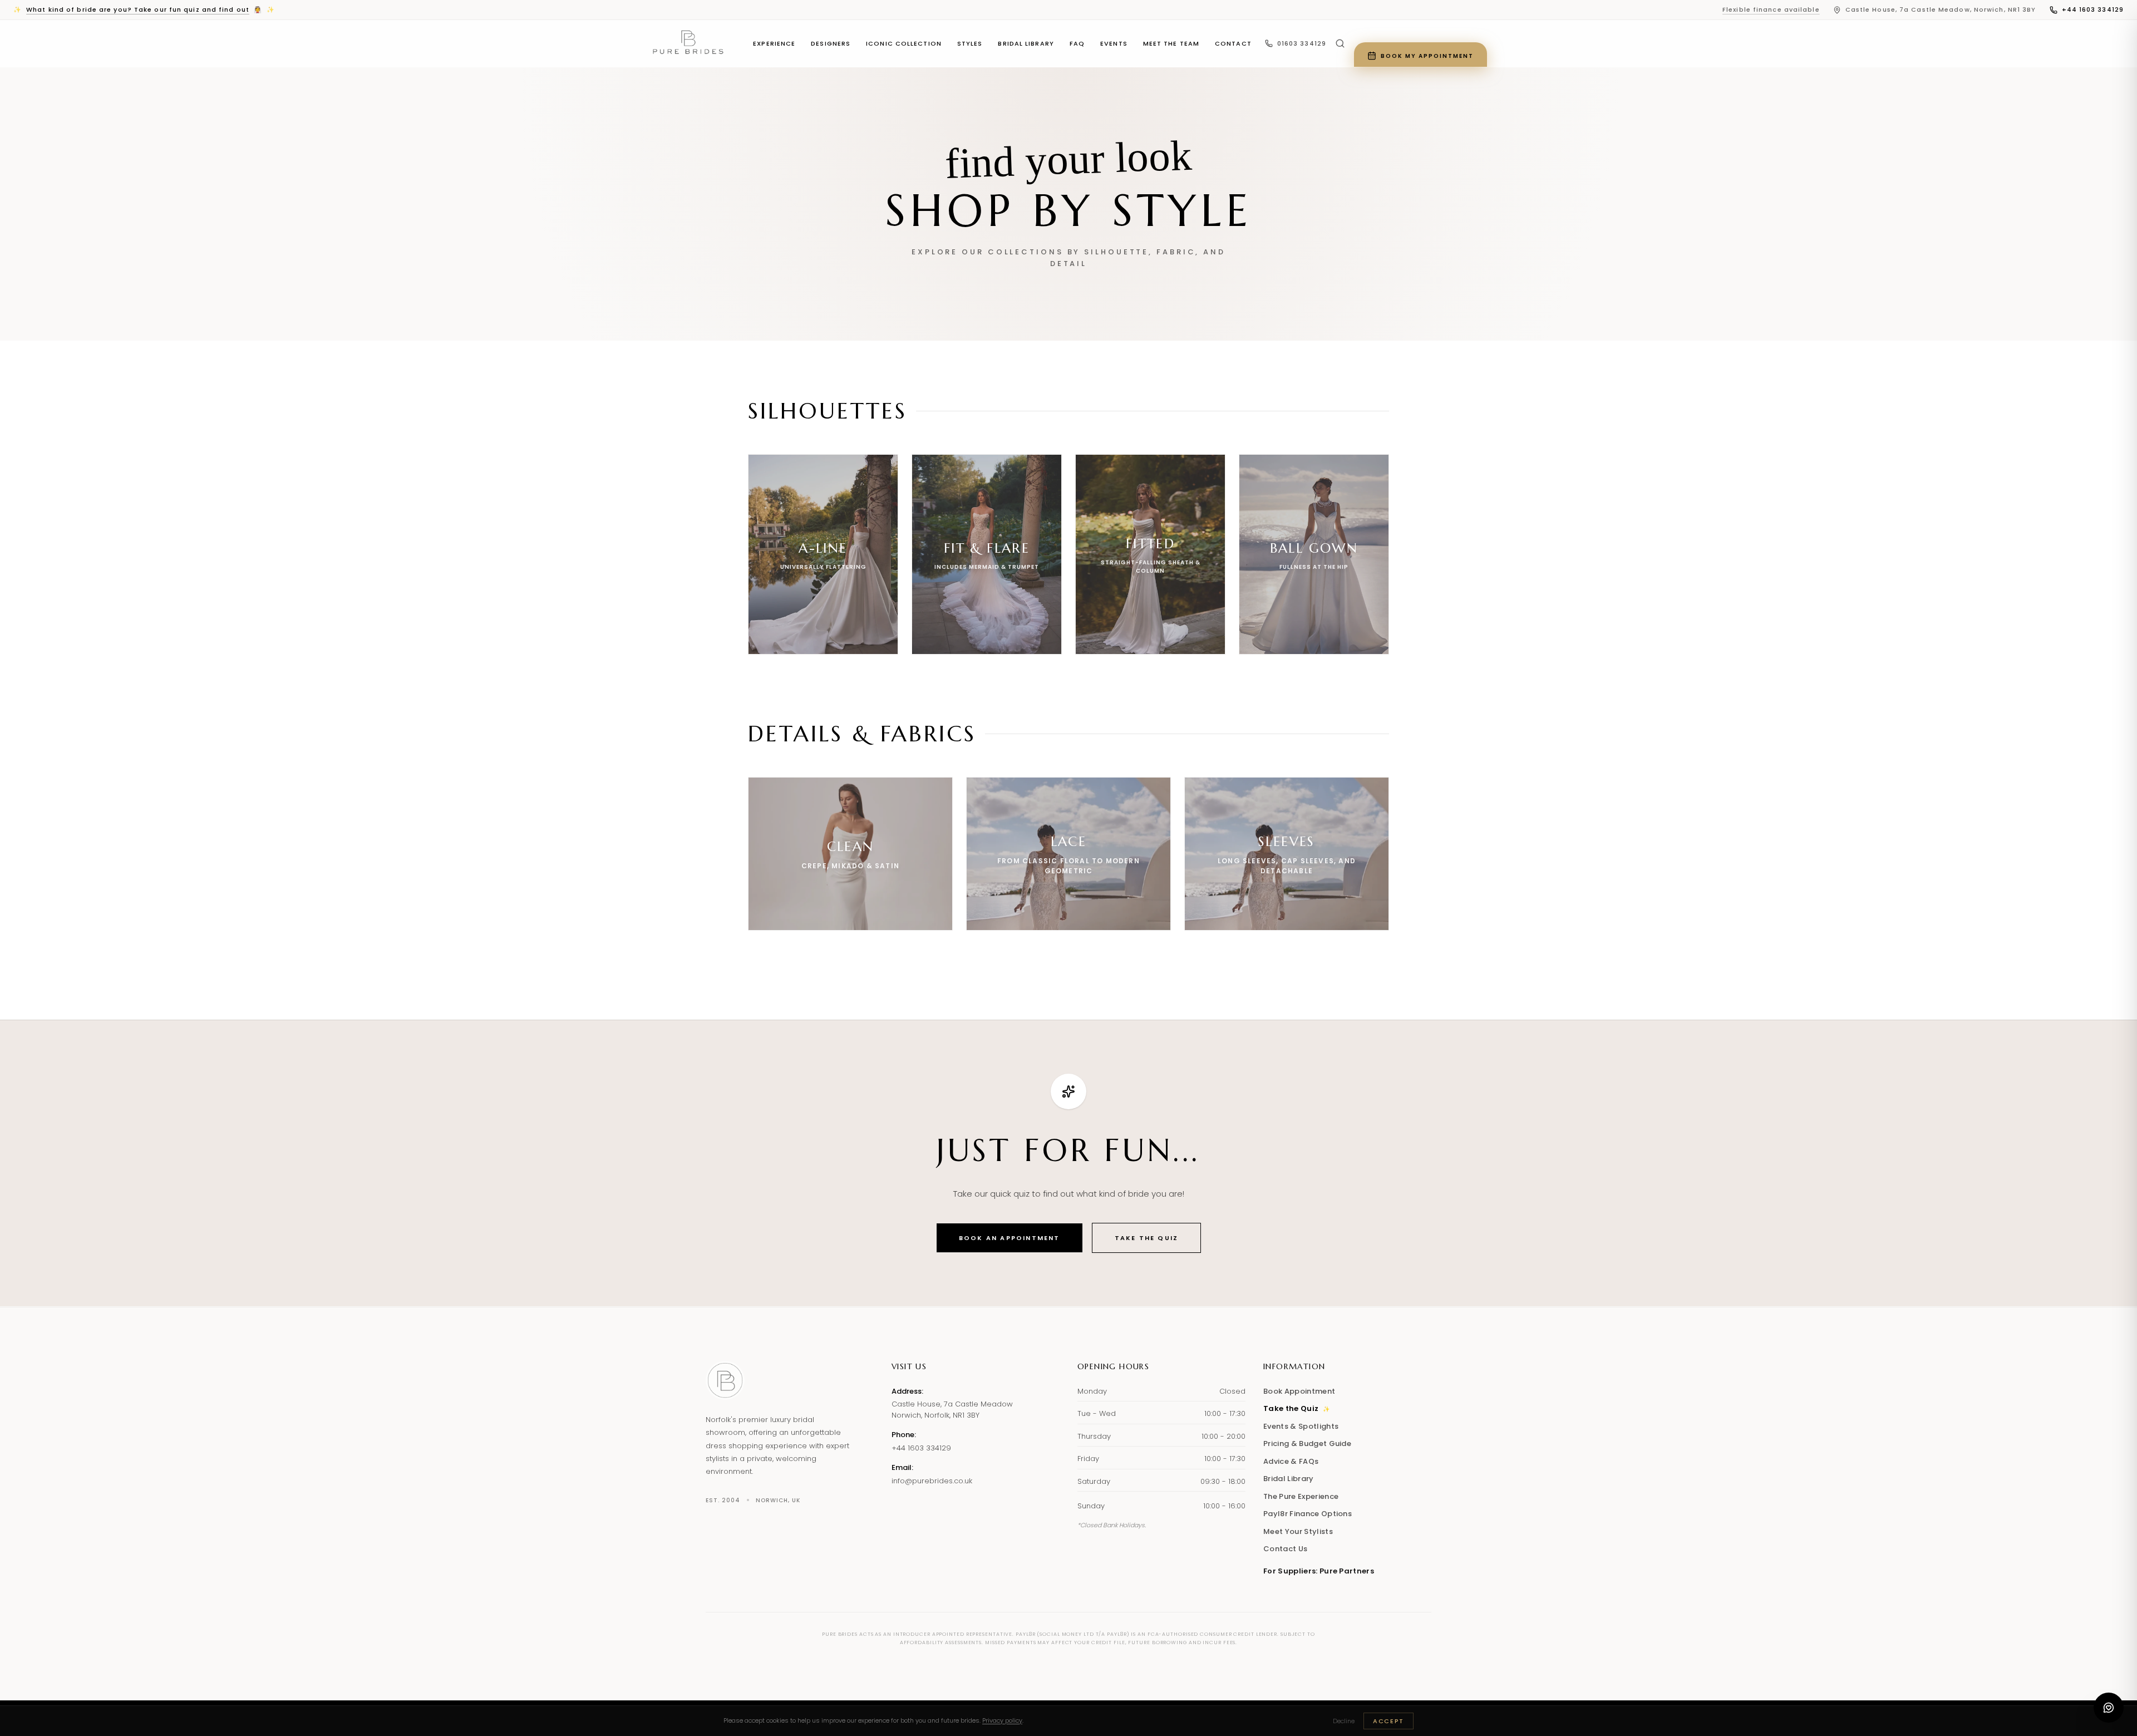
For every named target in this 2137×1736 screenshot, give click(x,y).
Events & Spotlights (1301, 1426)
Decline (1344, 1721)
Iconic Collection (904, 43)
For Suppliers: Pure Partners (1319, 1571)
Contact (1233, 43)
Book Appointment (1299, 1391)
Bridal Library (1026, 43)
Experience (774, 43)
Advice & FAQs (1291, 1461)
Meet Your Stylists (1298, 1531)
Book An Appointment (1010, 1238)
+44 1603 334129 (2093, 9)
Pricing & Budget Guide (1307, 1444)
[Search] (1340, 43)
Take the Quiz (1147, 1238)
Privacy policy (1002, 1720)
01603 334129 (1302, 43)
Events (1114, 43)
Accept (1388, 1721)
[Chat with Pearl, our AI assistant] (2109, 1708)
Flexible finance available (1771, 9)
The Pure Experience (1301, 1496)
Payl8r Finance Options (1308, 1514)
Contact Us (1285, 1549)
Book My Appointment (1427, 56)
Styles (970, 43)
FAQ (1077, 43)
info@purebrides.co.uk (932, 1481)
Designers (831, 43)
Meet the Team (1171, 43)
